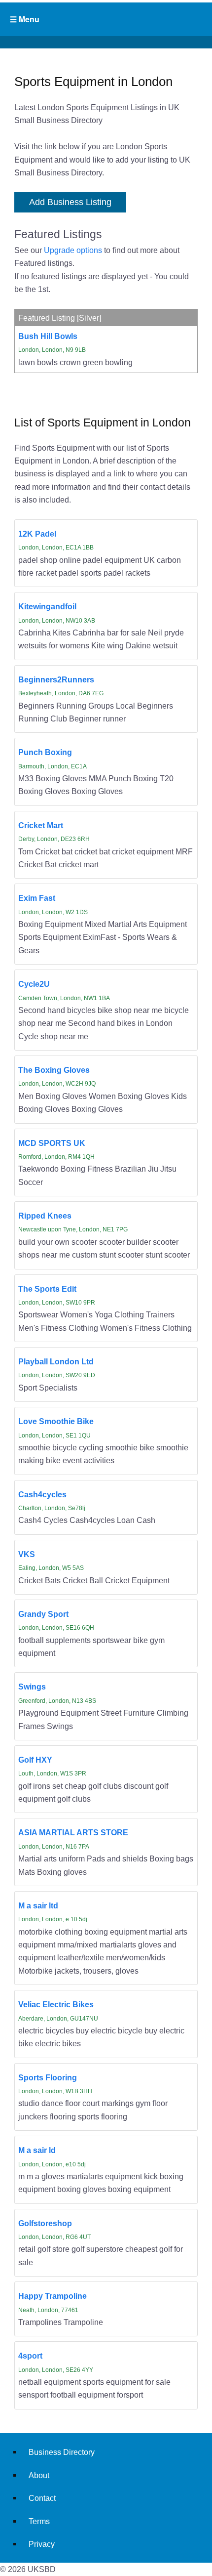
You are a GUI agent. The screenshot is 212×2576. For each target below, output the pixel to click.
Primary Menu (106, 19)
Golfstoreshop (45, 2223)
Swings (32, 1687)
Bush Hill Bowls (48, 336)
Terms (39, 2521)
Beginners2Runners (56, 679)
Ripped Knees (45, 1216)
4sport (30, 2356)
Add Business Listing (70, 202)
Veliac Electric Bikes (56, 2004)
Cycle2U (34, 984)
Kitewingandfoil (47, 606)
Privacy (42, 2544)
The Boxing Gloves (54, 1070)
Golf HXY (35, 1760)
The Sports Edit (47, 1289)
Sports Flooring (48, 2077)
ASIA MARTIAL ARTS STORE (73, 1832)
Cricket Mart (41, 825)
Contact (42, 2498)
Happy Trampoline (53, 2296)
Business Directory (62, 2452)
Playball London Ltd (56, 1361)
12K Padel (37, 534)
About (39, 2475)
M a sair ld (37, 2150)
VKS (27, 1554)
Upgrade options (73, 250)
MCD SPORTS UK (52, 1143)
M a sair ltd (38, 1905)
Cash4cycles (42, 1494)
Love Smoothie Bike (56, 1421)
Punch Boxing (45, 752)
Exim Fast (37, 898)
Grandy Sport (43, 1614)
